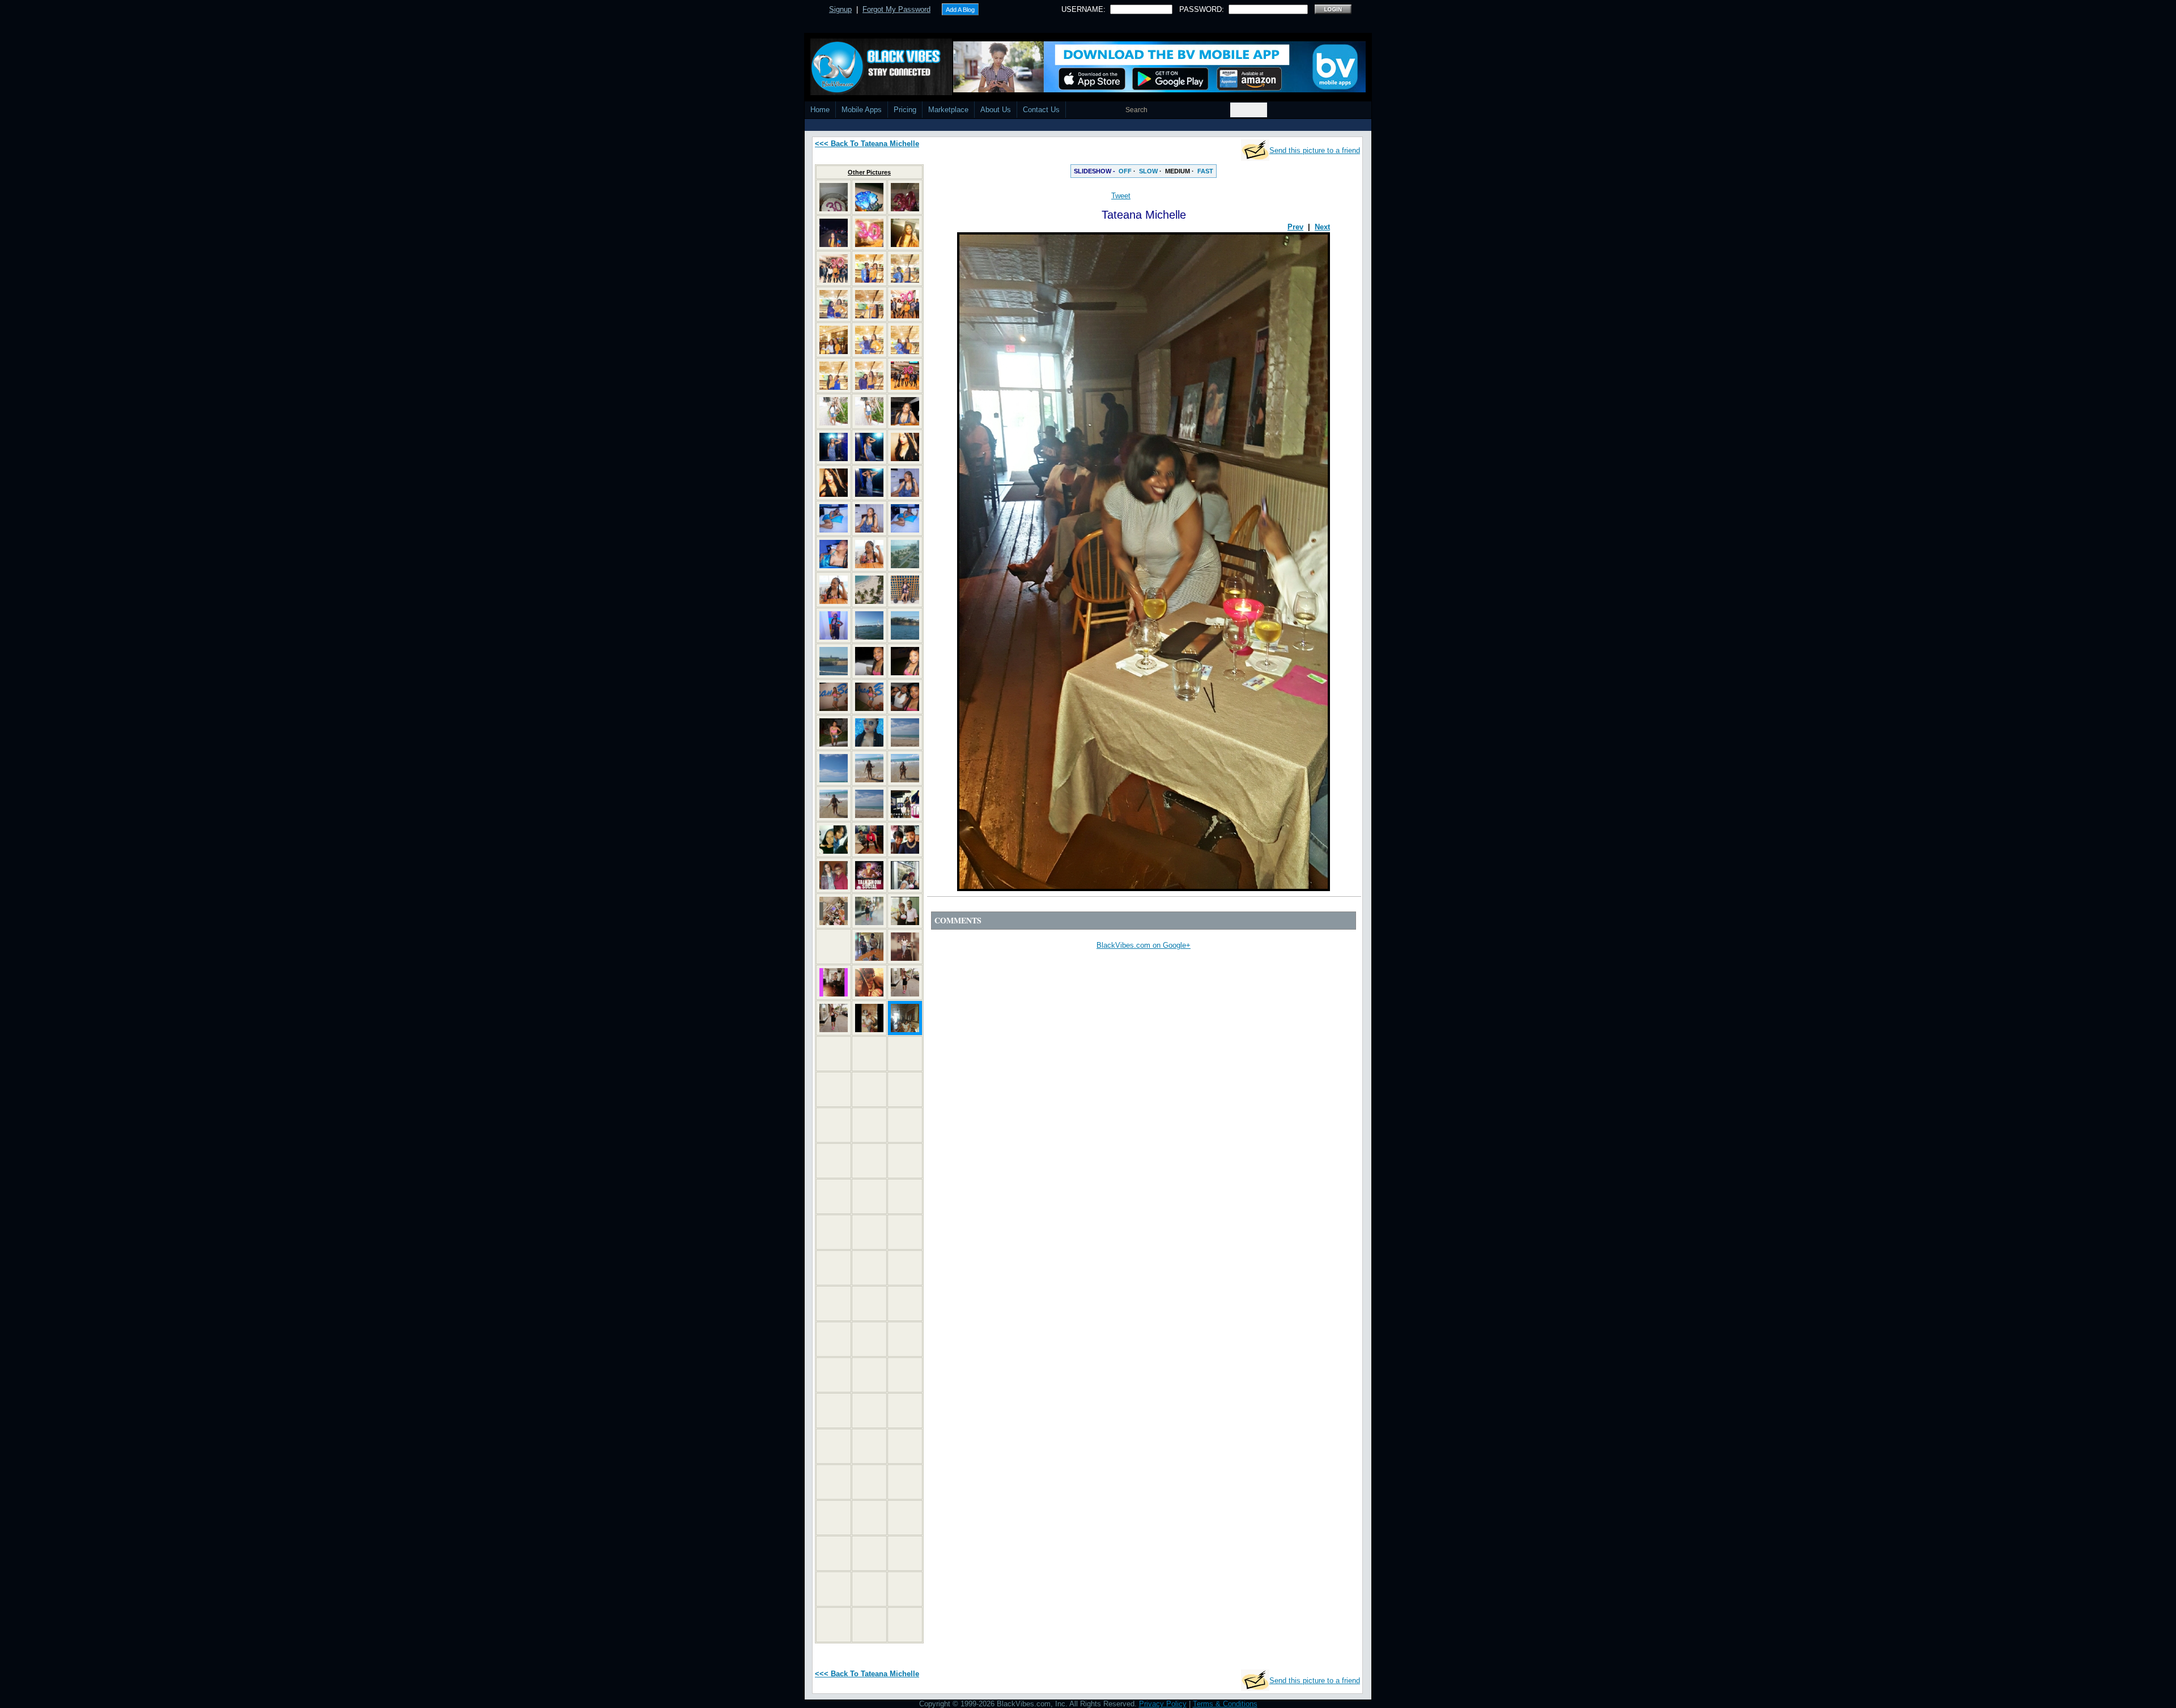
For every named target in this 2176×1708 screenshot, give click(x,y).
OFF (1125, 171)
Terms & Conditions (1225, 1704)
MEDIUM (1178, 171)
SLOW (1148, 171)
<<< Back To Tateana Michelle (867, 144)
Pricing (905, 110)
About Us (996, 110)
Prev (1295, 227)
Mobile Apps (862, 110)
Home (820, 110)
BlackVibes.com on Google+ (1144, 945)
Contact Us (1041, 110)
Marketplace (948, 110)
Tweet (1121, 196)
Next (1322, 227)
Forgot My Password (896, 9)
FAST (1205, 171)
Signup (840, 9)
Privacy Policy (1163, 1704)
